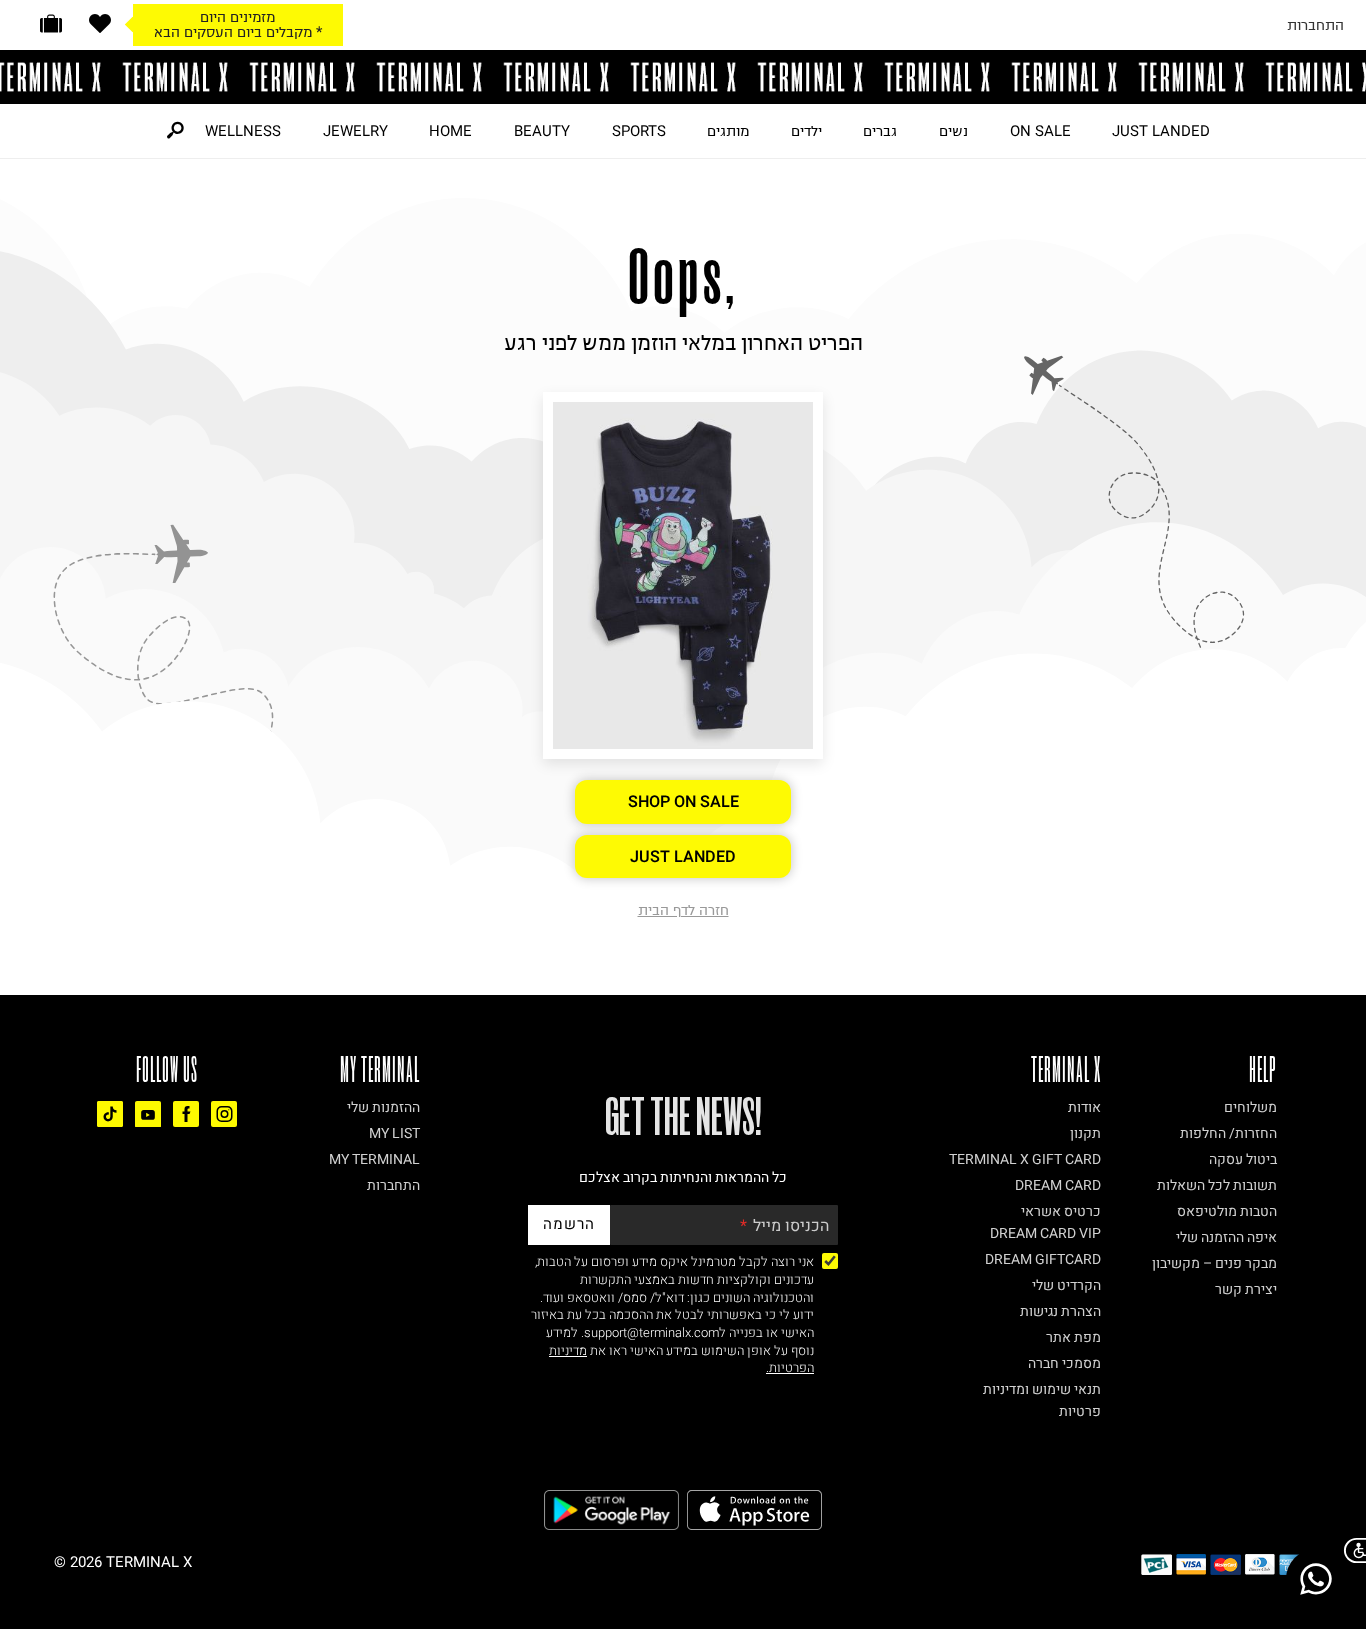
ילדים (806, 131)
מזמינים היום (237, 17)
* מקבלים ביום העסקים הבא (238, 32)
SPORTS (639, 131)
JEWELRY (355, 131)
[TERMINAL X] (683, 77)
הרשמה (569, 1224)
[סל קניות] (51, 23)
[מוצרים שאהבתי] (100, 23)
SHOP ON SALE (683, 802)
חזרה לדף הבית (683, 910)
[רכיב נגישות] (1351, 1550)
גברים (880, 131)
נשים (953, 131)
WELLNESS (243, 131)
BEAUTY (542, 131)
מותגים (728, 131)
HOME (450, 131)
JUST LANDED (1161, 131)
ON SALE (1040, 131)
